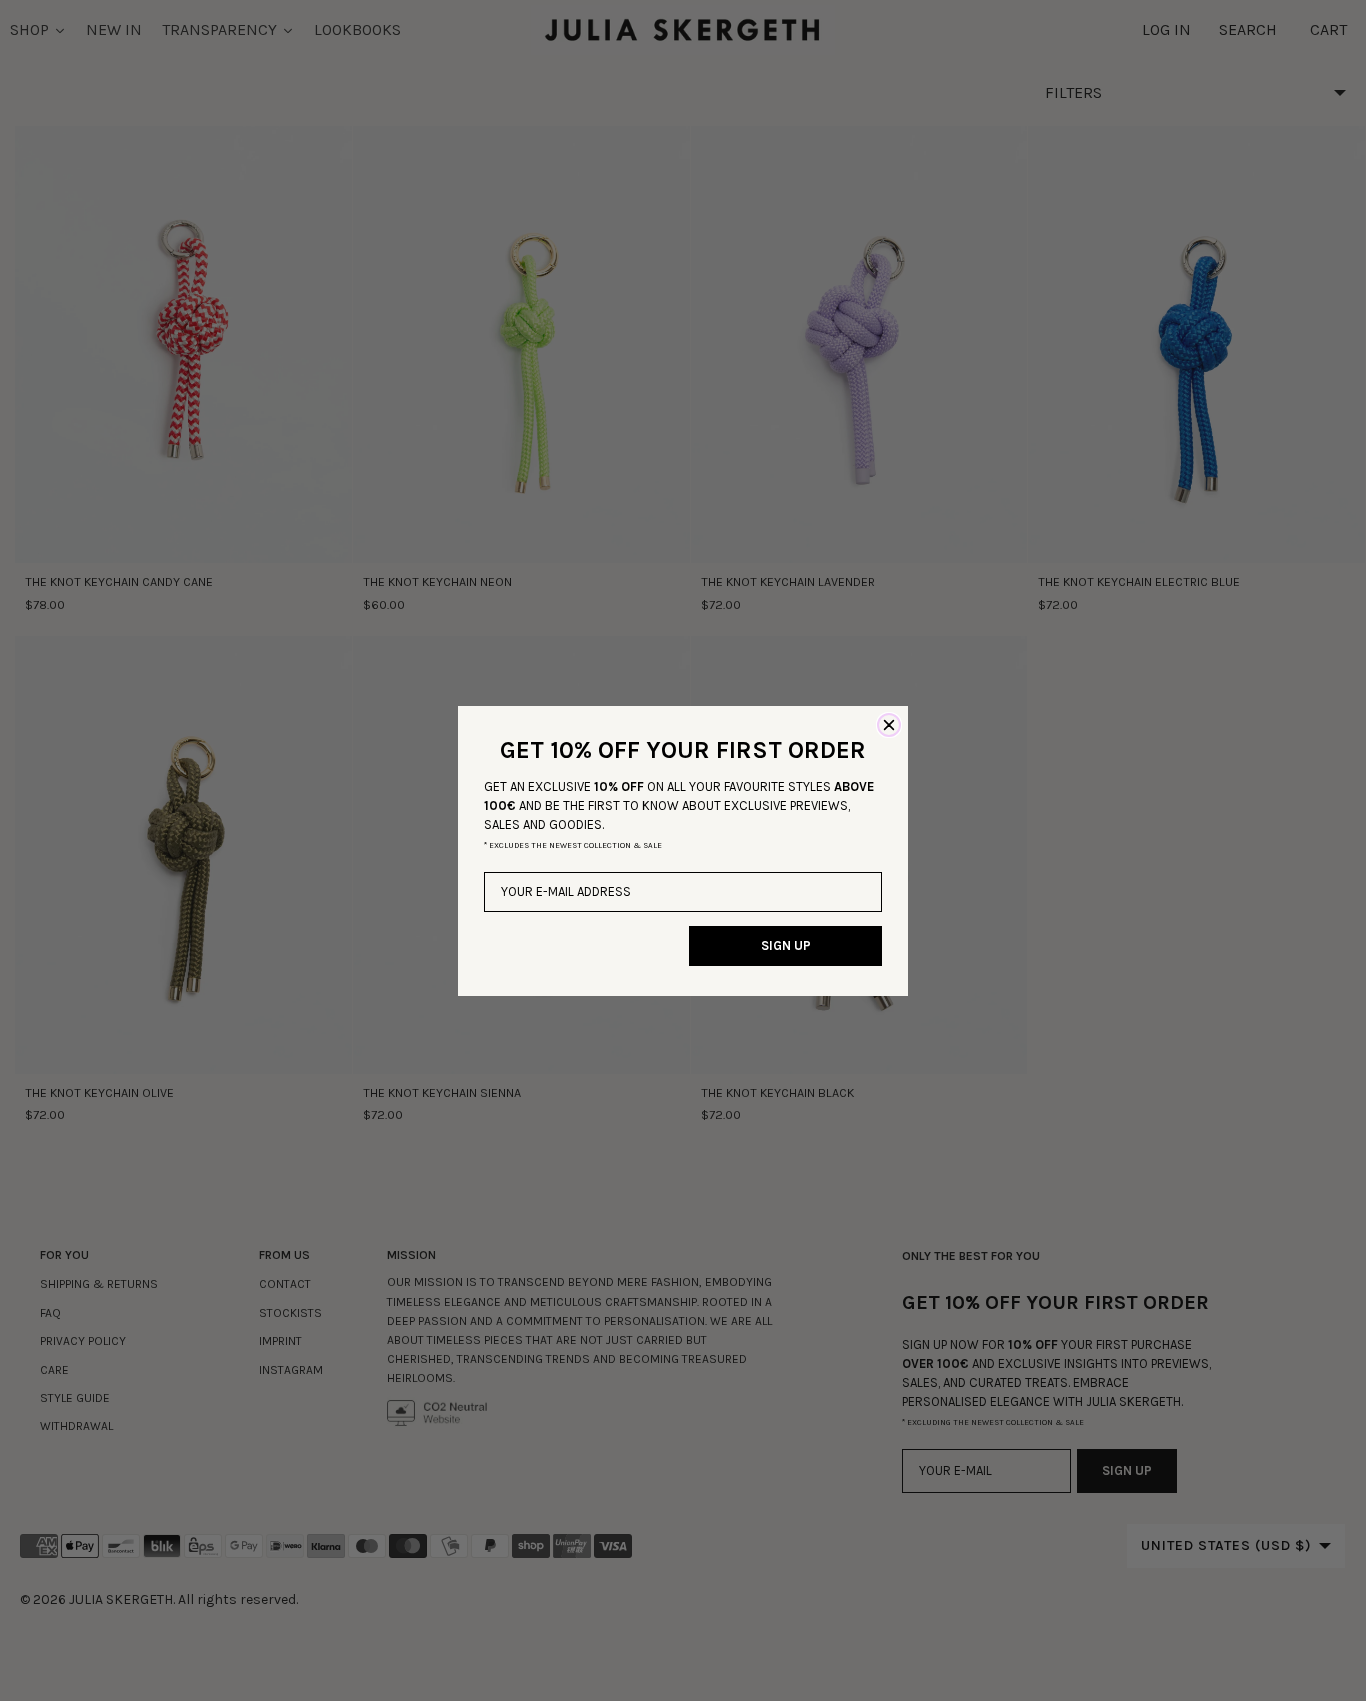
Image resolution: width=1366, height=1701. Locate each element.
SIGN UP (786, 945)
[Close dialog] (889, 725)
